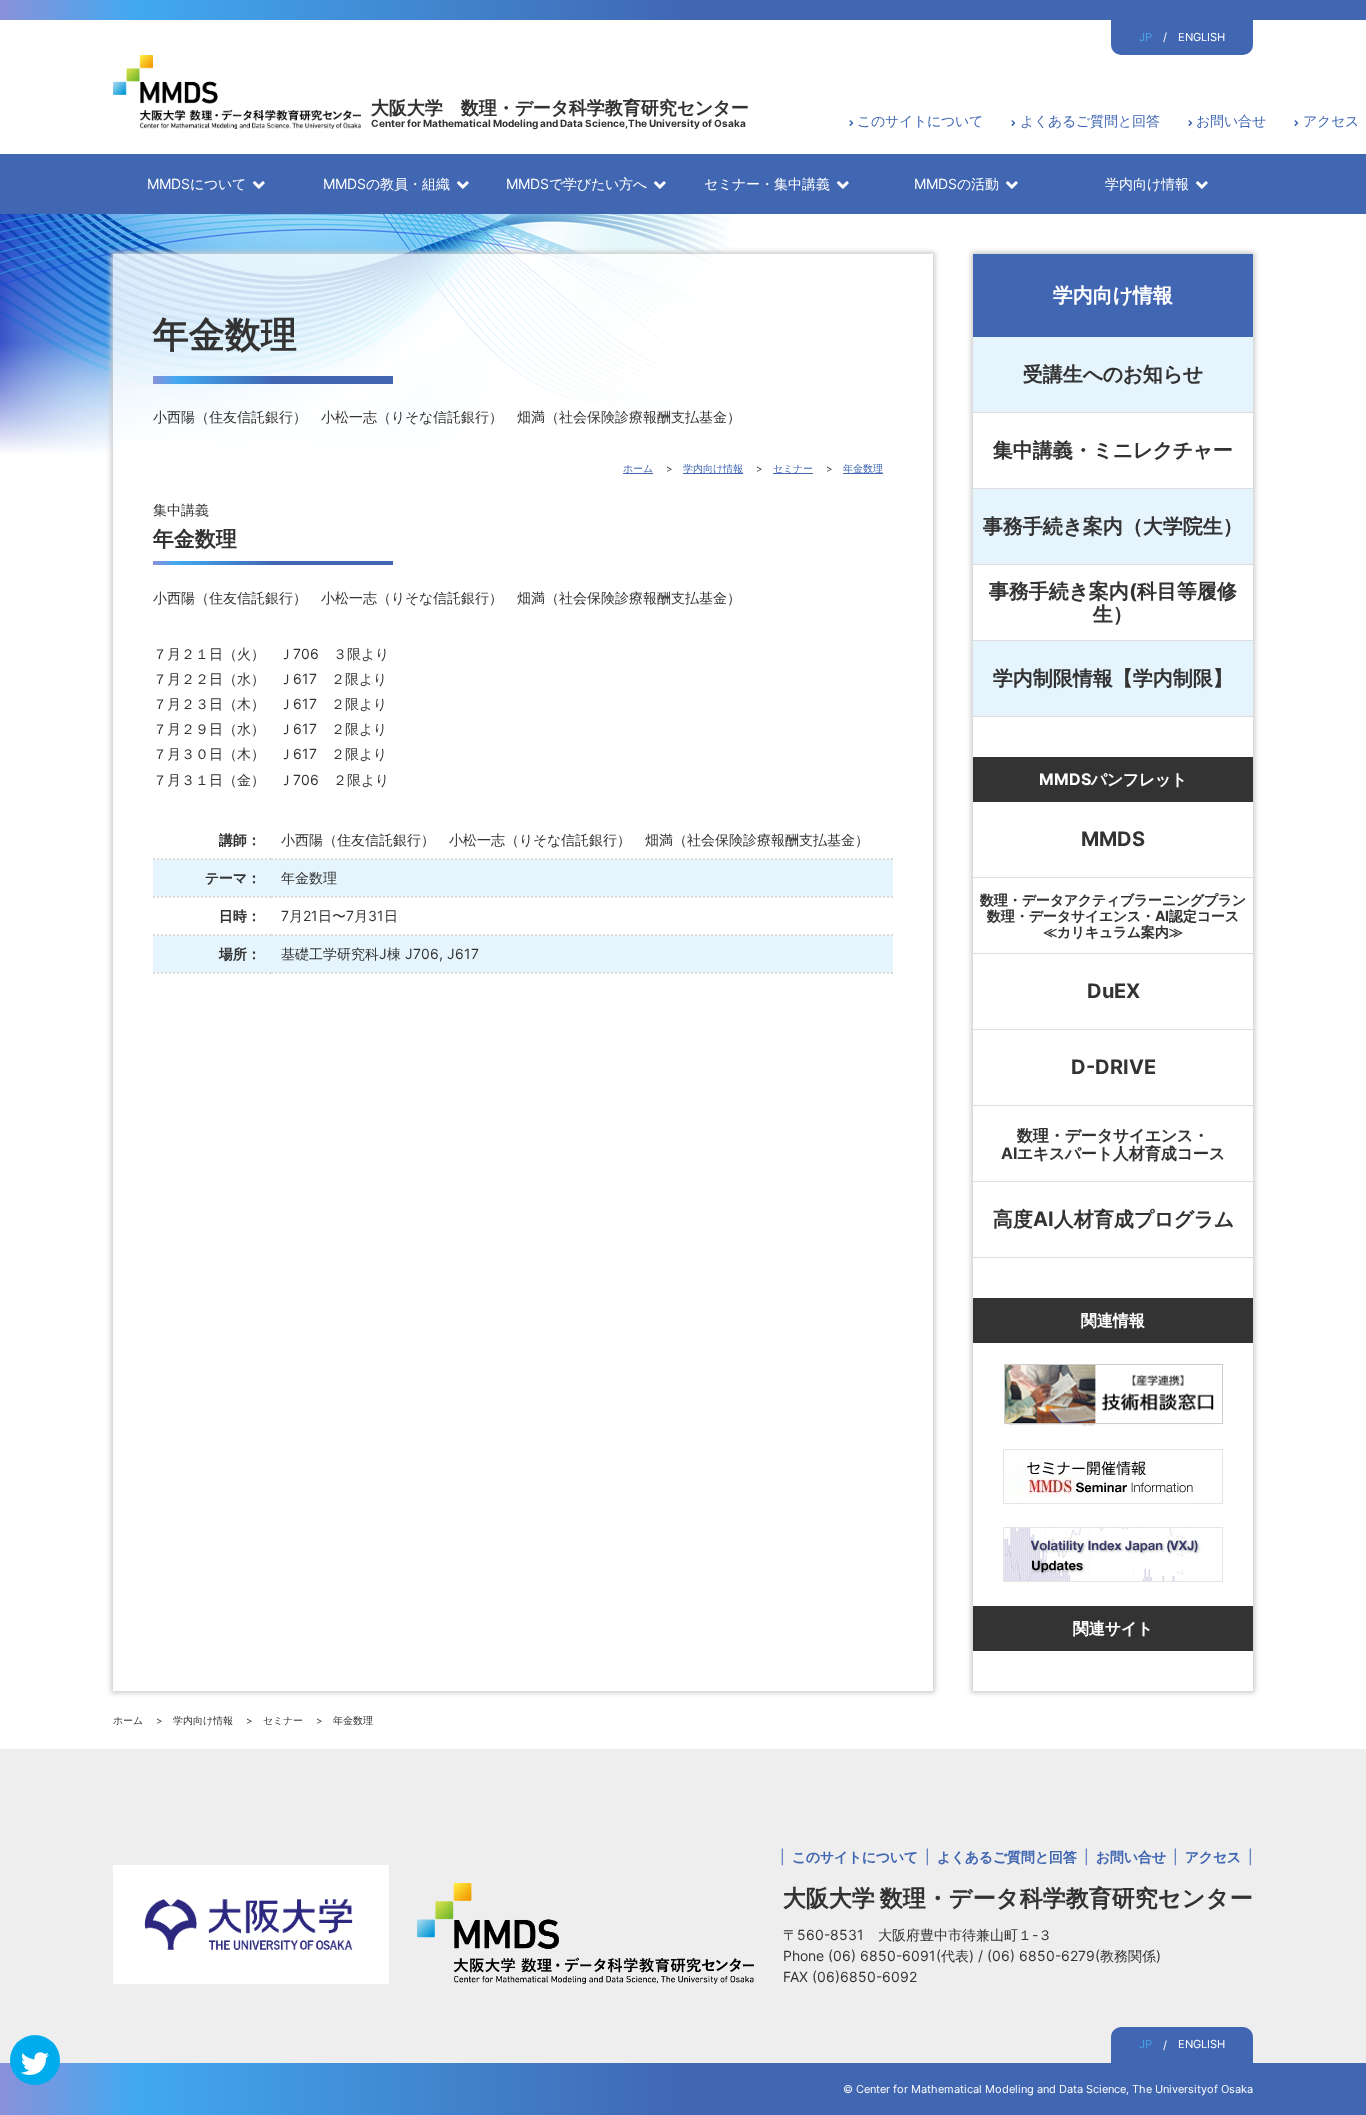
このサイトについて (920, 120)
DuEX (1113, 991)
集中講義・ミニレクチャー (1113, 450)
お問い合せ (1231, 120)
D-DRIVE (1113, 1067)
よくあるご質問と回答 (1090, 120)
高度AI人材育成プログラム (1113, 1219)
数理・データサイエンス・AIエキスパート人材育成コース (1113, 1144)
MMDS (1113, 839)
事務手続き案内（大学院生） (1113, 526)
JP (1145, 37)
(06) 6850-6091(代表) (903, 1955)
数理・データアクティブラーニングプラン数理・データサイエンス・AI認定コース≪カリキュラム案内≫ (1113, 915)
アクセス (1331, 120)
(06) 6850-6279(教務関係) (1074, 1955)
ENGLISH (1201, 37)
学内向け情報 (1113, 295)
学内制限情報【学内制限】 (1113, 678)
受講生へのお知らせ (1113, 374)
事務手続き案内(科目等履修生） (1113, 602)
